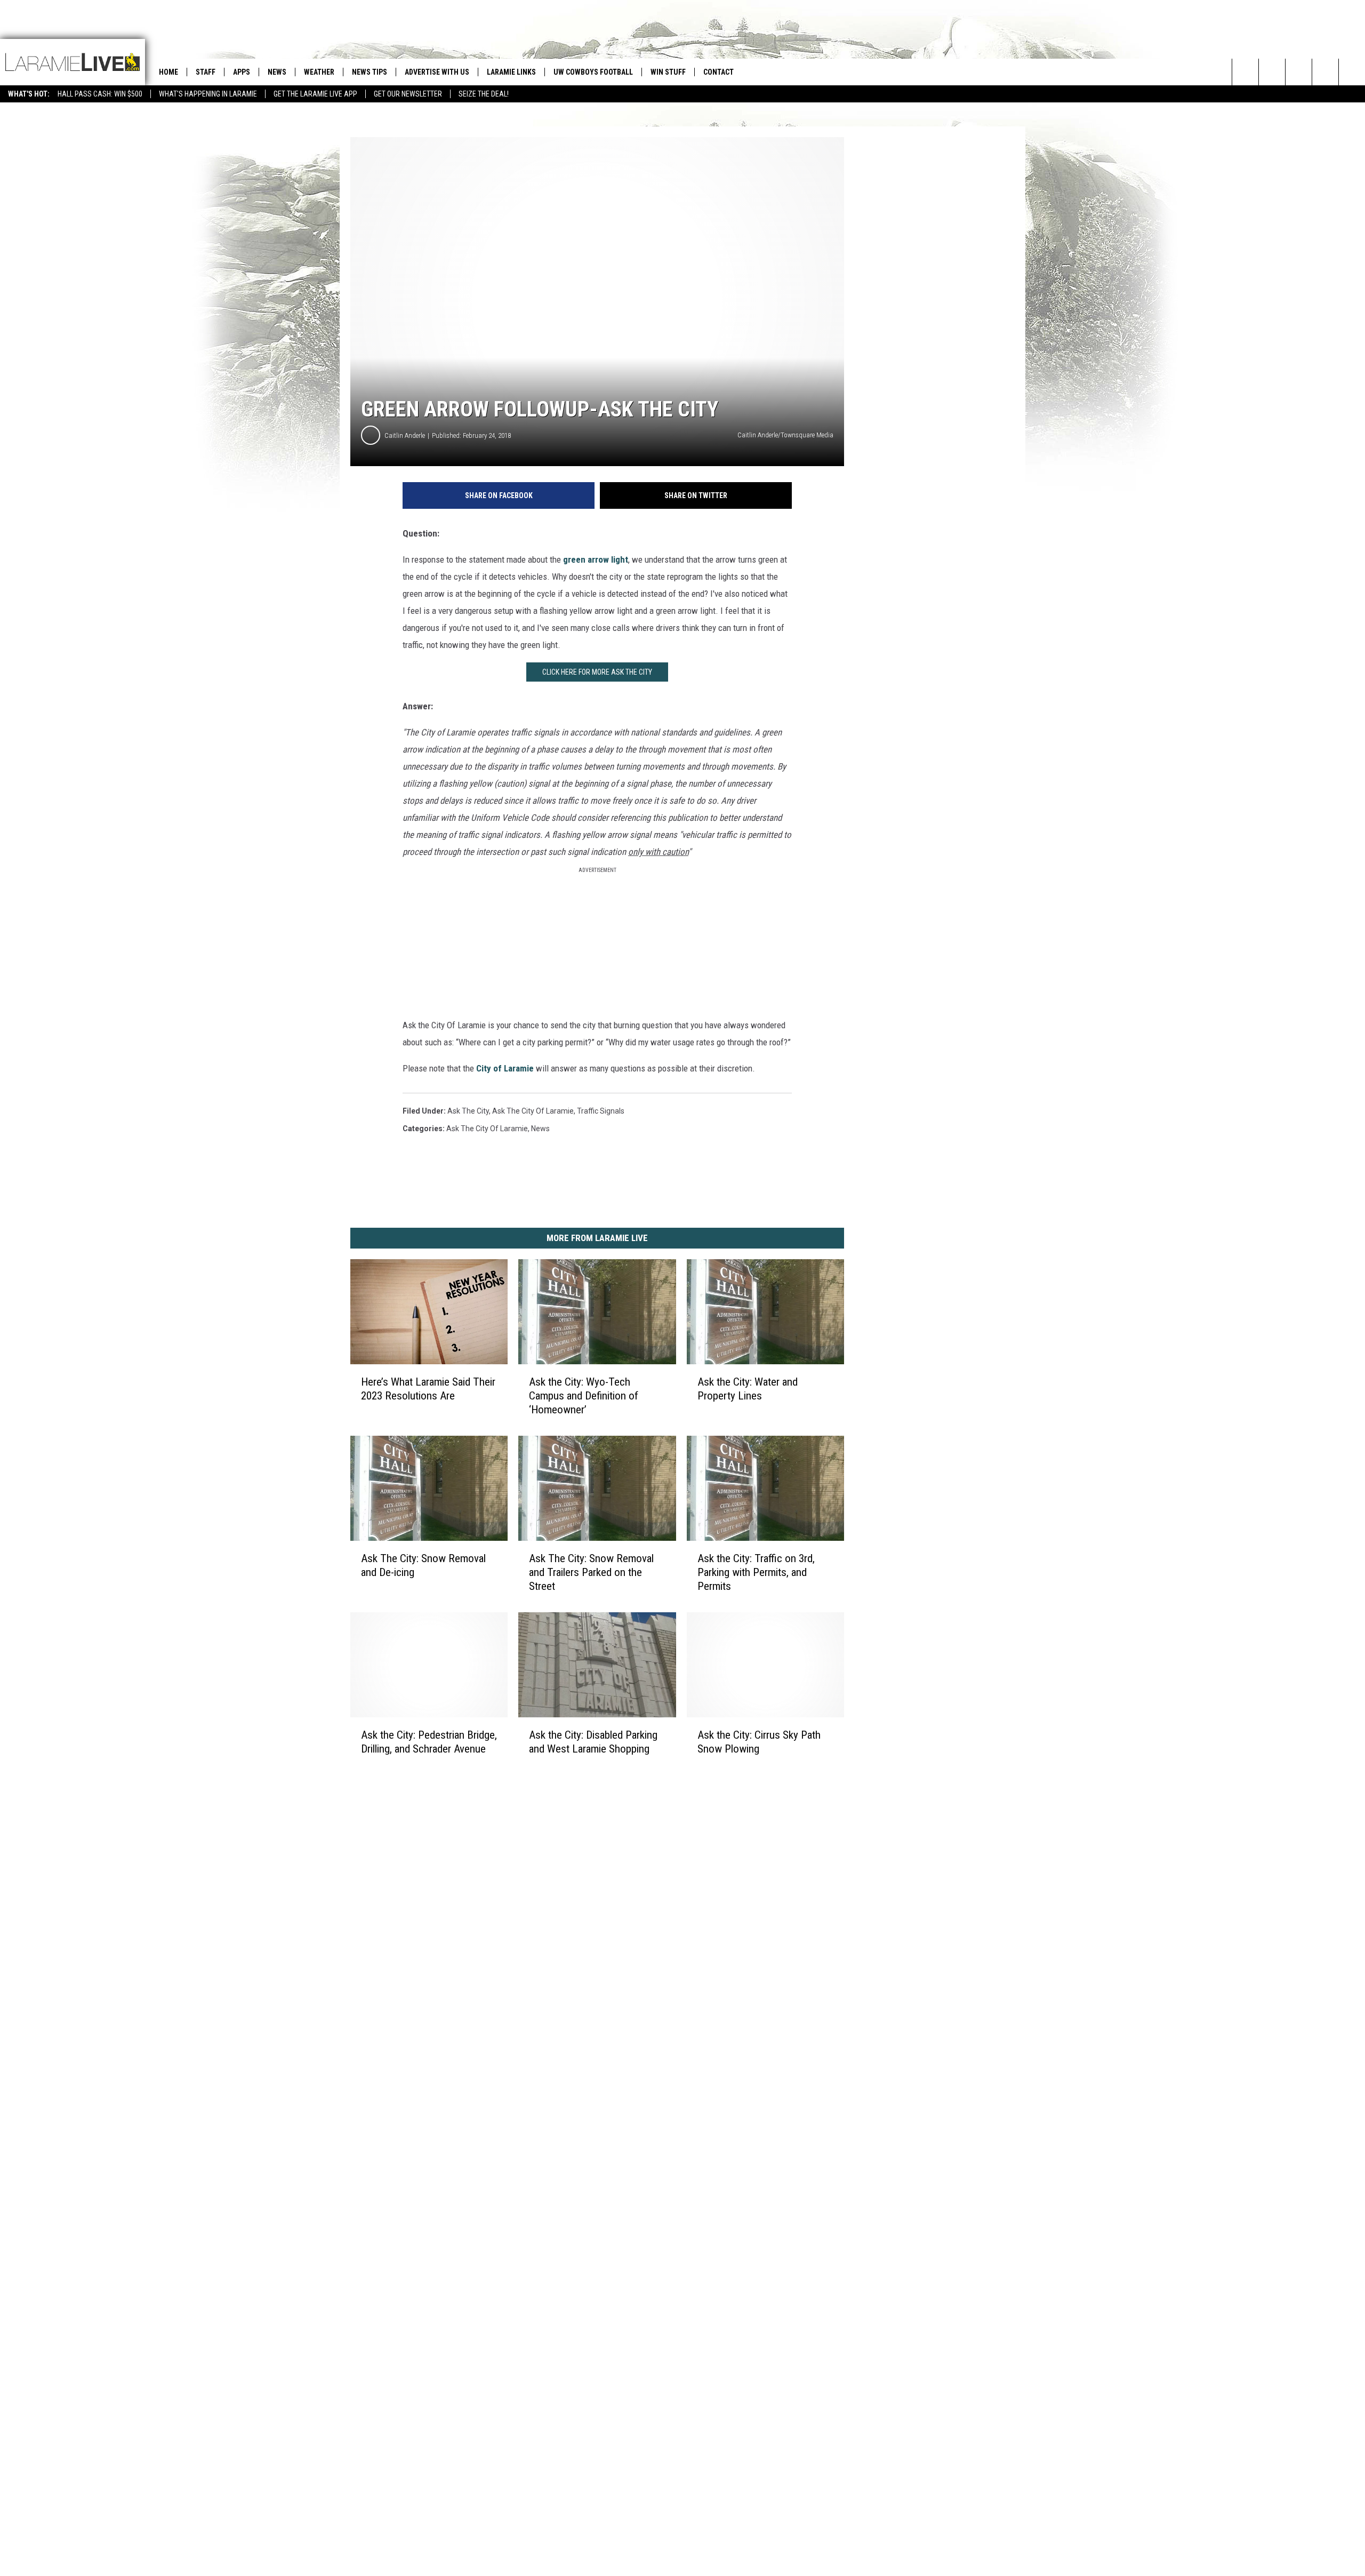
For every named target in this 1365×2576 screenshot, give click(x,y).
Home (168, 72)
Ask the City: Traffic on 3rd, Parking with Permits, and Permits (756, 1572)
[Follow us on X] (1325, 72)
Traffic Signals (601, 1111)
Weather (319, 72)
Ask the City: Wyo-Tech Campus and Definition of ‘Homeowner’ (584, 1396)
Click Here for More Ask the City (597, 672)
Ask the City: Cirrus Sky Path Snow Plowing (759, 1741)
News (277, 72)
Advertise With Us (437, 72)
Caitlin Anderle (405, 435)
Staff (206, 72)
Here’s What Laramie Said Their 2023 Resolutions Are (428, 1389)
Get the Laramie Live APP (315, 94)
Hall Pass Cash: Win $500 (100, 94)
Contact (718, 72)
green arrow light (596, 559)
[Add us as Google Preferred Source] (1272, 72)
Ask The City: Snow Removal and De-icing (423, 1565)
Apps (242, 72)
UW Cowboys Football (593, 72)
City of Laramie (505, 1068)
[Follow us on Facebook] (1299, 72)
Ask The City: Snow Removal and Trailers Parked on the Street (591, 1572)
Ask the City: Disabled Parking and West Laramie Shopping (593, 1741)
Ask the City (468, 1111)
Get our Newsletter (408, 94)
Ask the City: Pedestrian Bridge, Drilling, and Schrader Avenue (429, 1741)
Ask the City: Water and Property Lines (748, 1389)
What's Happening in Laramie (208, 94)
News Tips (370, 72)
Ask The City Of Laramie (533, 1111)
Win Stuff (668, 72)
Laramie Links (511, 72)
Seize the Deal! (484, 94)
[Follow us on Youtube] (1352, 72)
